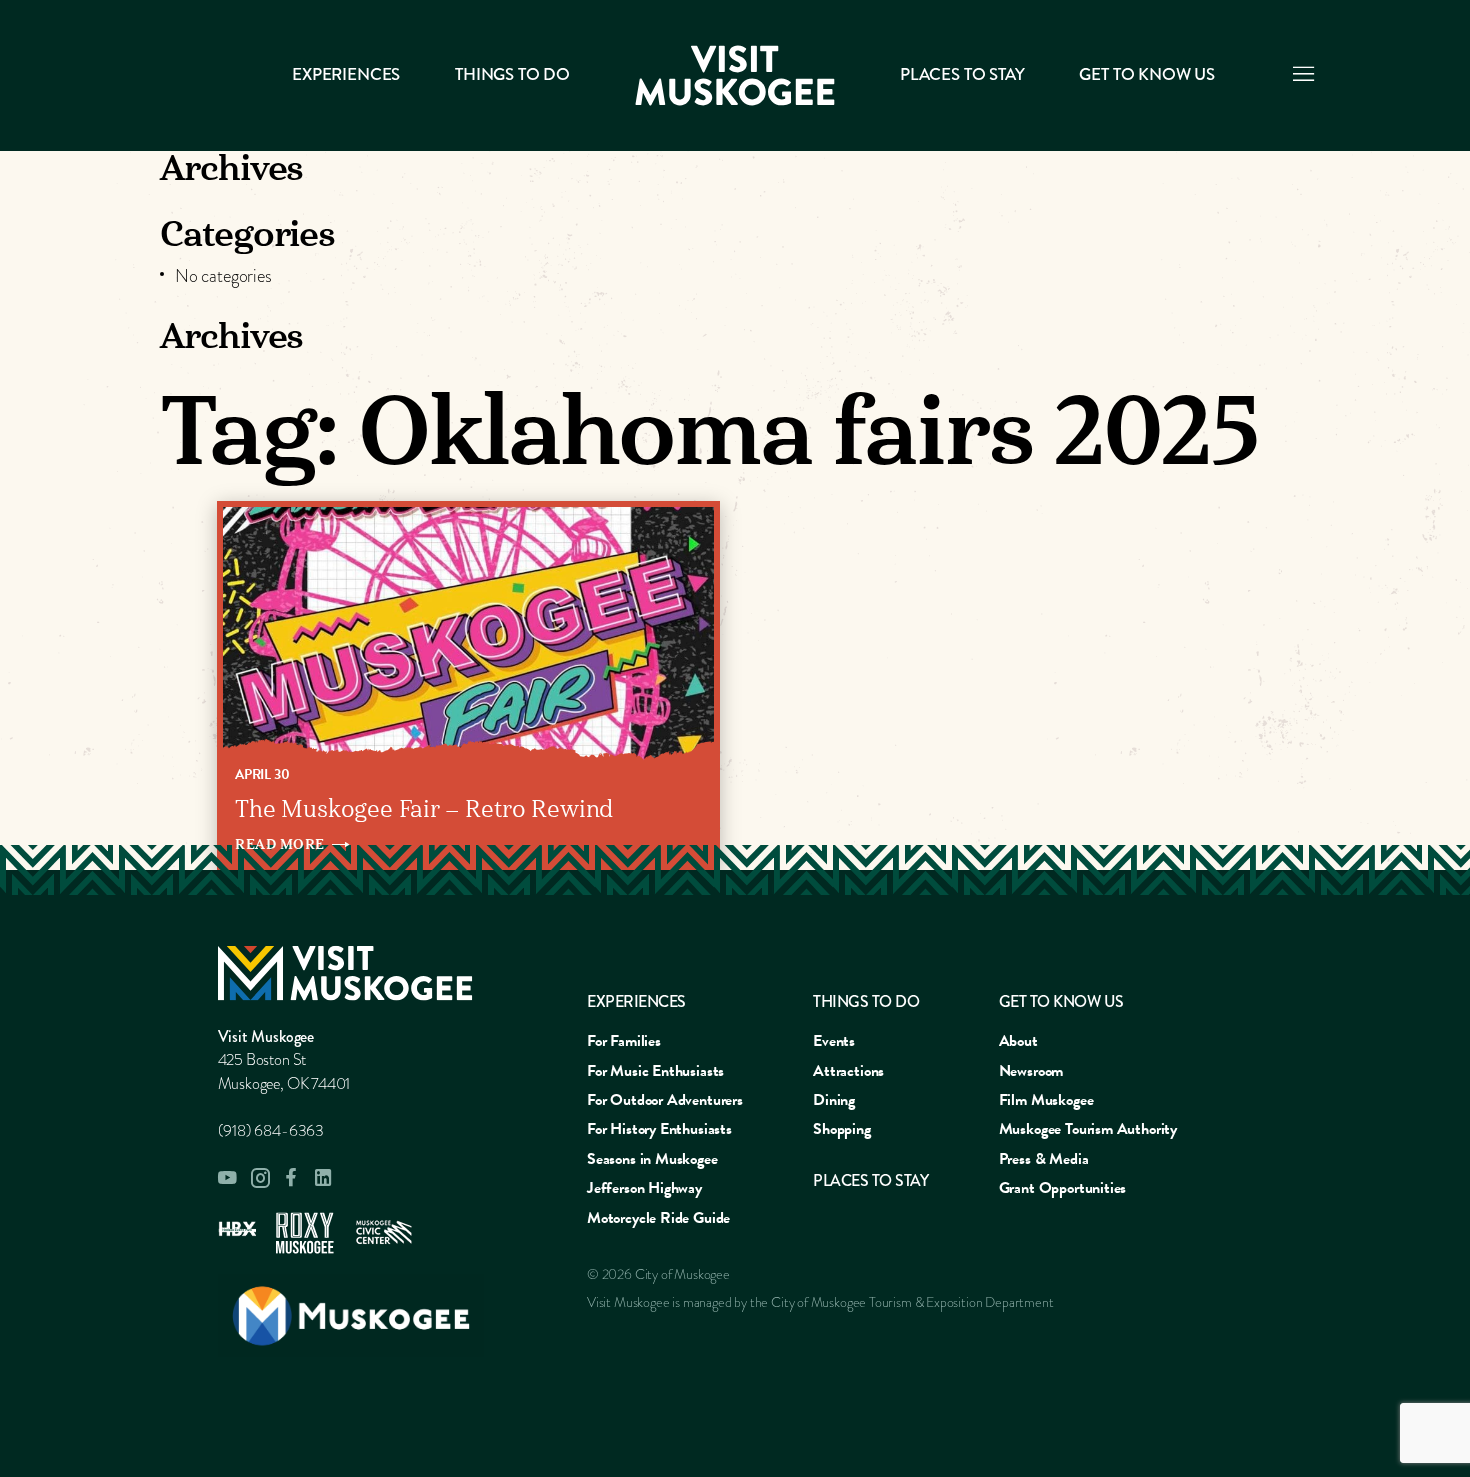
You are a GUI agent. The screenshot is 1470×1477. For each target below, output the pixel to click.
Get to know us (1146, 74)
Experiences (346, 74)
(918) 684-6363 (271, 1131)
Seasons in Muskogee (652, 1159)
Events (834, 1041)
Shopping (842, 1129)
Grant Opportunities (1063, 1188)
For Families (624, 1041)
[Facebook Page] (292, 1177)
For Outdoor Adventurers (665, 1100)
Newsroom (1031, 1071)
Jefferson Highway (644, 1188)
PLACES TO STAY (962, 74)
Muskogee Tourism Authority (1088, 1129)
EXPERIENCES (636, 1001)
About (1018, 1041)
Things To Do (512, 74)
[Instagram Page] (260, 1178)
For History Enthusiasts (659, 1129)
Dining (834, 1100)
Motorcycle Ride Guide (658, 1218)
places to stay (870, 1180)
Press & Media (1044, 1159)
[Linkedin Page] (324, 1177)
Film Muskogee (1046, 1100)
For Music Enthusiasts (655, 1071)
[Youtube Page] (228, 1178)
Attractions (848, 1071)
